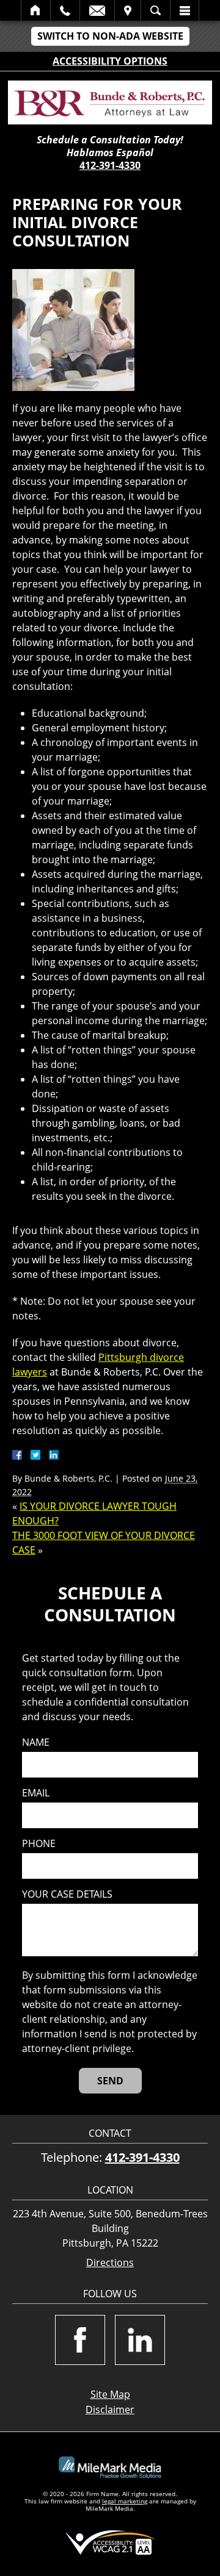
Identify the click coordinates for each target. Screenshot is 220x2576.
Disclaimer (110, 2409)
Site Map (110, 2394)
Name (36, 1742)
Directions (110, 2263)
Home (36, 10)
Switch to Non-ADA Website (110, 36)
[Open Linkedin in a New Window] (140, 2340)
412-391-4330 (110, 165)
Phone (39, 1844)
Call (65, 10)
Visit (128, 10)
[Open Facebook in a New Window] (80, 2340)
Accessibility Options (110, 61)
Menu (185, 10)
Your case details (67, 1894)
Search (156, 10)
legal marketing (125, 2501)
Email (97, 10)
